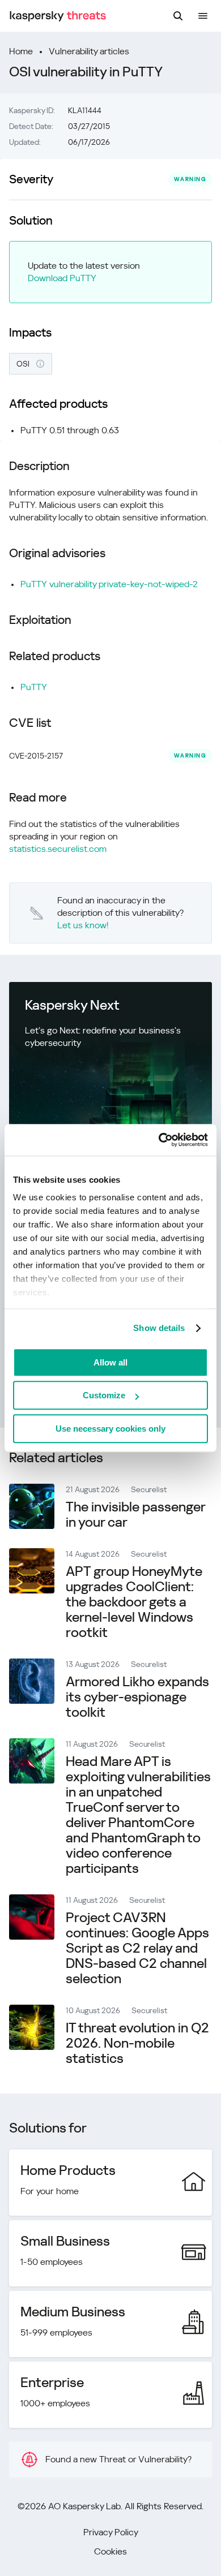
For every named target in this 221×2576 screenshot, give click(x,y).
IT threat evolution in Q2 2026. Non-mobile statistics (137, 2043)
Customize (104, 1395)
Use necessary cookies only (110, 1429)
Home (21, 51)
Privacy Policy (111, 2532)
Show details (159, 1328)
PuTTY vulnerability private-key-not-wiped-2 (109, 584)
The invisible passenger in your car (135, 1515)
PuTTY (34, 687)
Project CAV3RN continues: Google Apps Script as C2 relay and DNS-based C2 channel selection (137, 1948)
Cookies (110, 2551)
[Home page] (58, 16)
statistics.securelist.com (58, 849)
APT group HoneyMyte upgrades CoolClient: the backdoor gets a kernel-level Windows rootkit (134, 1602)
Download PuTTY (62, 278)
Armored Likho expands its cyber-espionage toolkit (137, 1697)
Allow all (110, 1362)
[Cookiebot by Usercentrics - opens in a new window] (159, 1140)
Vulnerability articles (89, 51)
